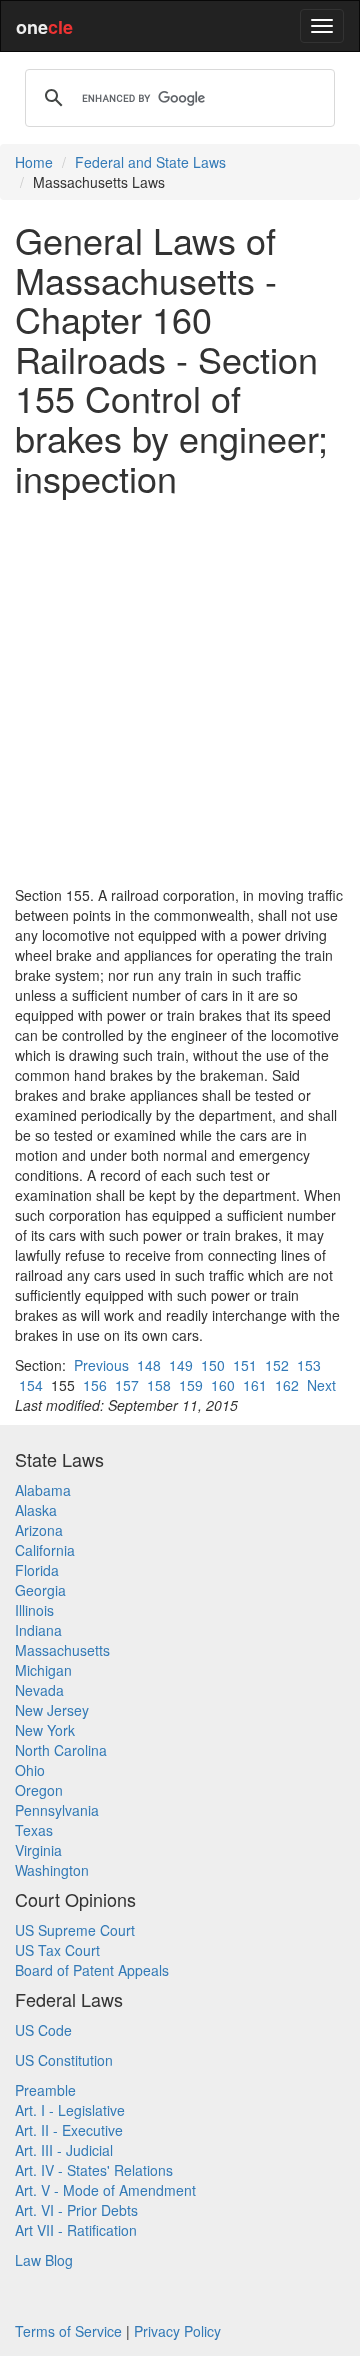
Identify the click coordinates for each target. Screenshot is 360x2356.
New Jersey (52, 1710)
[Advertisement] (180, 691)
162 (287, 1385)
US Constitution (64, 2060)
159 (191, 1385)
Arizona (39, 1530)
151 (245, 1365)
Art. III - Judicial (64, 2150)
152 (277, 1365)
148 (149, 1365)
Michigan (43, 1670)
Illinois (34, 1610)
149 (181, 1365)
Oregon (39, 1790)
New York (45, 1730)
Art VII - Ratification (76, 2230)
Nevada (39, 1690)
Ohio (30, 1770)
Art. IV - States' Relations (94, 2170)
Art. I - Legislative (70, 2110)
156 (95, 1385)
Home (34, 162)
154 (31, 1385)
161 (255, 1385)
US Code (43, 2030)
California (45, 1550)
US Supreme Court (75, 1930)
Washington (52, 1870)
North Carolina (61, 1750)
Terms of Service (68, 2331)
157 (127, 1385)
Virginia (38, 1850)
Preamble (45, 2090)
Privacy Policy (177, 2331)
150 (213, 1365)
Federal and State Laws (150, 162)
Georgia (40, 1590)
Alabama (43, 1490)
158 (159, 1385)
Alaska (36, 1510)
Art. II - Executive (69, 2130)
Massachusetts (62, 1650)
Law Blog (44, 2260)
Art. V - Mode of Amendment (105, 2190)
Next (321, 1385)
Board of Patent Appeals (92, 1970)
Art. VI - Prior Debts (76, 2210)
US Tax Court (57, 1950)
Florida (37, 1570)
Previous (101, 1365)
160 (223, 1385)
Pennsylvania (57, 1810)
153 (309, 1365)
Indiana (38, 1630)
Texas (34, 1830)
